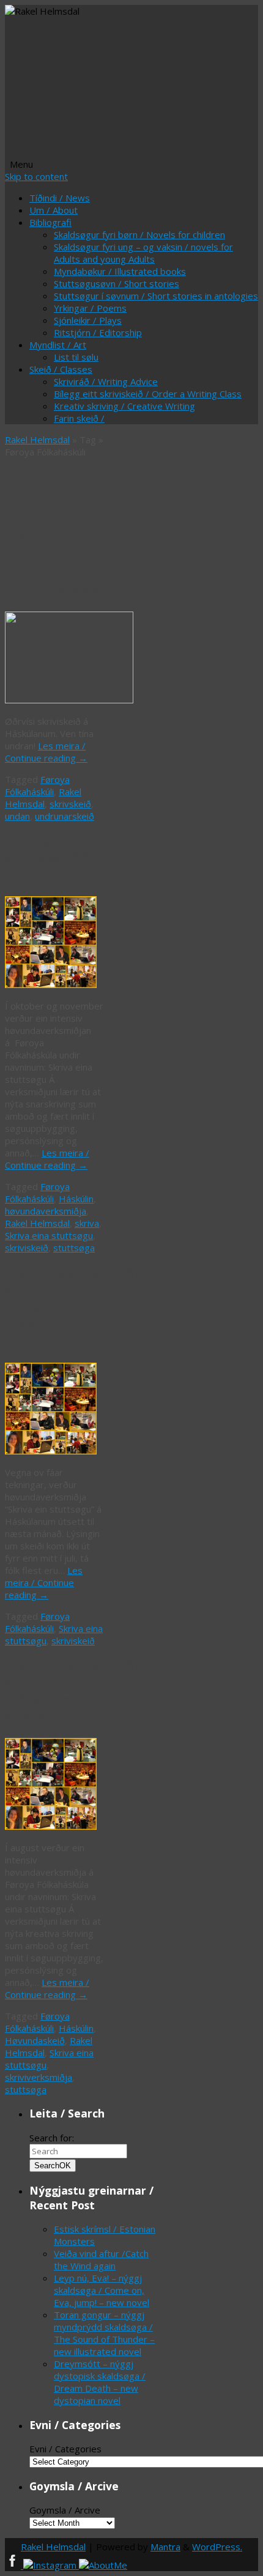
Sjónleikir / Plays (88, 320)
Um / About (54, 210)
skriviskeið (27, 1248)
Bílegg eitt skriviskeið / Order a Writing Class (148, 394)
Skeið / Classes (61, 369)
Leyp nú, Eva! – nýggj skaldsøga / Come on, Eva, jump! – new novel (102, 2290)
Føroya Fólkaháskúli (37, 785)
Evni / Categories (65, 2449)
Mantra (165, 2547)
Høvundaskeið (35, 2040)
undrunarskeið (65, 816)
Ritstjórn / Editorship (98, 332)
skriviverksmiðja (39, 2077)
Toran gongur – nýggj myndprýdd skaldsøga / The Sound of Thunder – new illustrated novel (104, 2333)
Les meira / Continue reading (46, 752)
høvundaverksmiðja (46, 1211)
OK (53, 2166)
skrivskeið (70, 804)
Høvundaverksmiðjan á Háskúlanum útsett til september (81, 1308)
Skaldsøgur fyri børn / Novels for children (139, 234)
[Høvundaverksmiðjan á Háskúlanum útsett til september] (51, 1451)
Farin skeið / (79, 418)
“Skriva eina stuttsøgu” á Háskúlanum (50, 859)
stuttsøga (74, 1248)
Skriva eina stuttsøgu (49, 1235)
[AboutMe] (103, 2565)
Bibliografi (50, 222)
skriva (87, 1223)
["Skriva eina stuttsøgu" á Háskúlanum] (51, 984)
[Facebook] (14, 2565)
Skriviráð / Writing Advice (106, 381)
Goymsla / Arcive (65, 2510)
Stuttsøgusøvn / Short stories (117, 283)
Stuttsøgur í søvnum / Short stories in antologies (156, 296)
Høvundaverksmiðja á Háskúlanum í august (76, 1692)
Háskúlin (76, 1199)
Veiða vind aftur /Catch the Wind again (101, 2260)
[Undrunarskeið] (69, 700)
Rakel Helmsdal (37, 440)
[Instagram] (51, 2565)
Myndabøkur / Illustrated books (120, 271)
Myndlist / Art (58, 345)
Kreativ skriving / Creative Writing (124, 406)
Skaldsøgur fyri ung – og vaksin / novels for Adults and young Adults (143, 253)
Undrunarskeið (58, 591)
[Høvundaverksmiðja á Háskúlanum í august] (51, 1826)
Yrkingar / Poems (90, 308)
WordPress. (217, 2547)
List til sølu (76, 357)
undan (17, 816)
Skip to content (36, 176)
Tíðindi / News (60, 198)
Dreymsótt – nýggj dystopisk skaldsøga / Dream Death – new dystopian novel (100, 2382)
